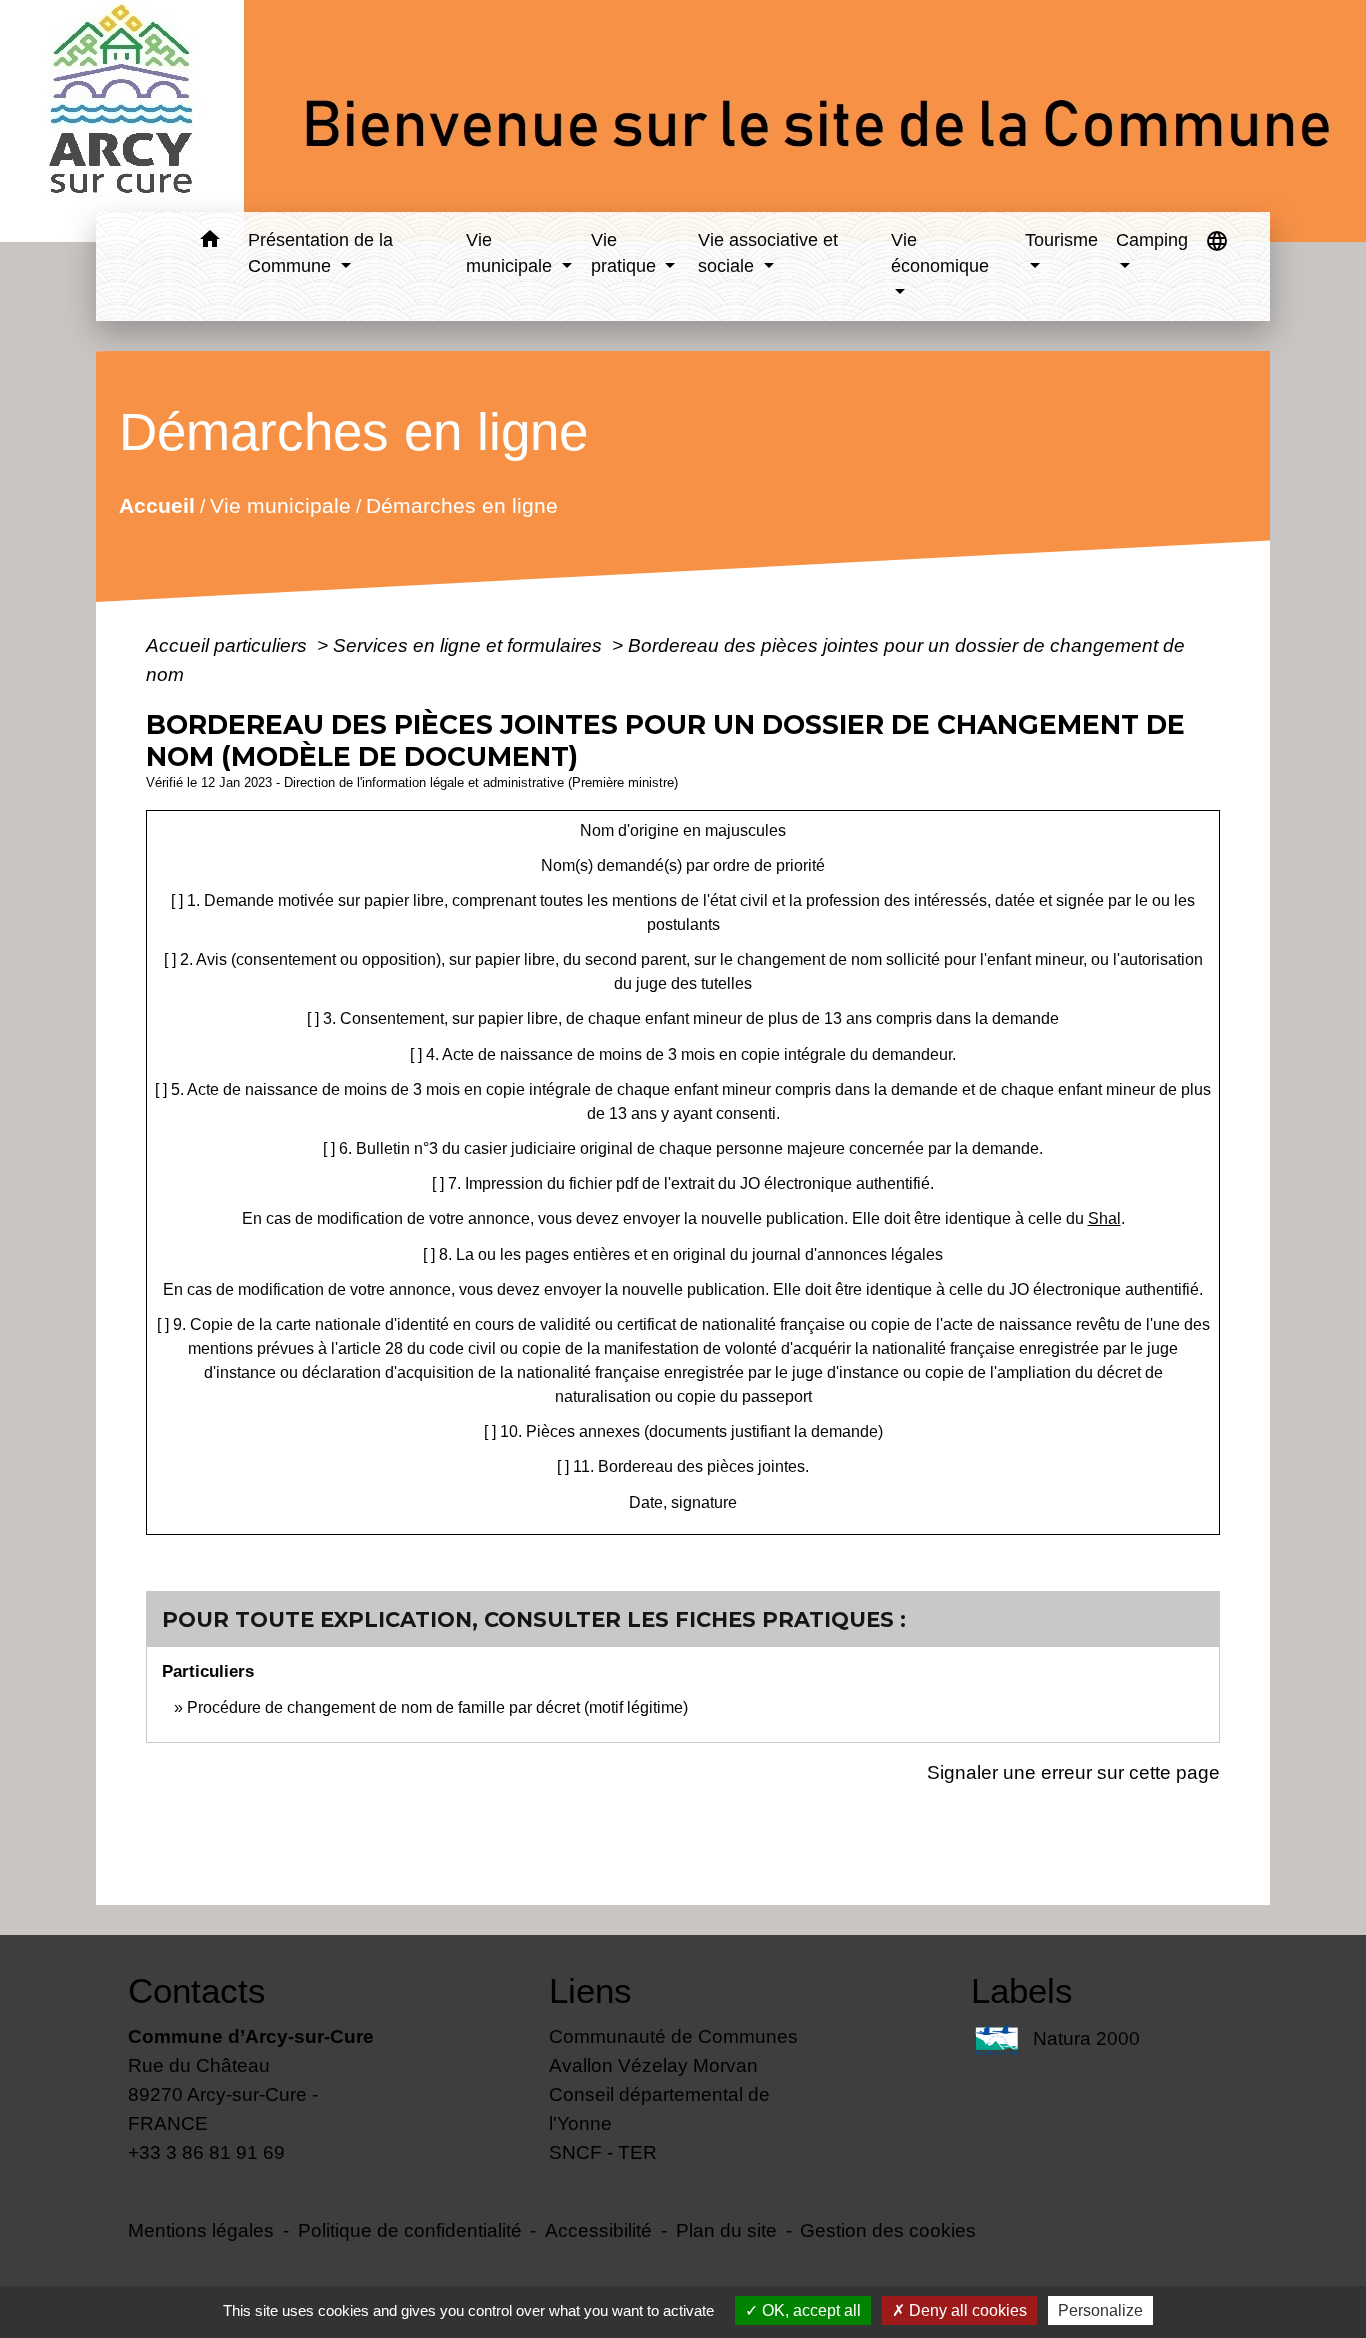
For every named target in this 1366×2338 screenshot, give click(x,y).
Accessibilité (598, 2230)
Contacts (197, 1990)
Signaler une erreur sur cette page (1073, 1772)
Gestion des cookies (888, 2230)
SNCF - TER (603, 2152)
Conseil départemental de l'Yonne (659, 2108)
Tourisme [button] (1061, 240)
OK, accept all (809, 2310)
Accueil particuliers (229, 645)
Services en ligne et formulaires (470, 645)
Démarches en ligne (461, 505)
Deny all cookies (966, 2310)
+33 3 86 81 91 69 (206, 2152)
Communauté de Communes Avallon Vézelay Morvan (673, 2050)
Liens (590, 1990)
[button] (209, 242)
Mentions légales (201, 2230)
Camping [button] (1152, 240)
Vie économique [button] (940, 253)
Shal (1104, 1218)
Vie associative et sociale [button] (768, 253)
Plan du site (726, 2230)
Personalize (1100, 2310)
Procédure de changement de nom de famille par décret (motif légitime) (437, 1707)
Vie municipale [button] (511, 253)
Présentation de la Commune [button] (320, 253)
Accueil (156, 505)
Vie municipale (279, 505)
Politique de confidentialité (410, 2230)
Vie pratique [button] (626, 253)
